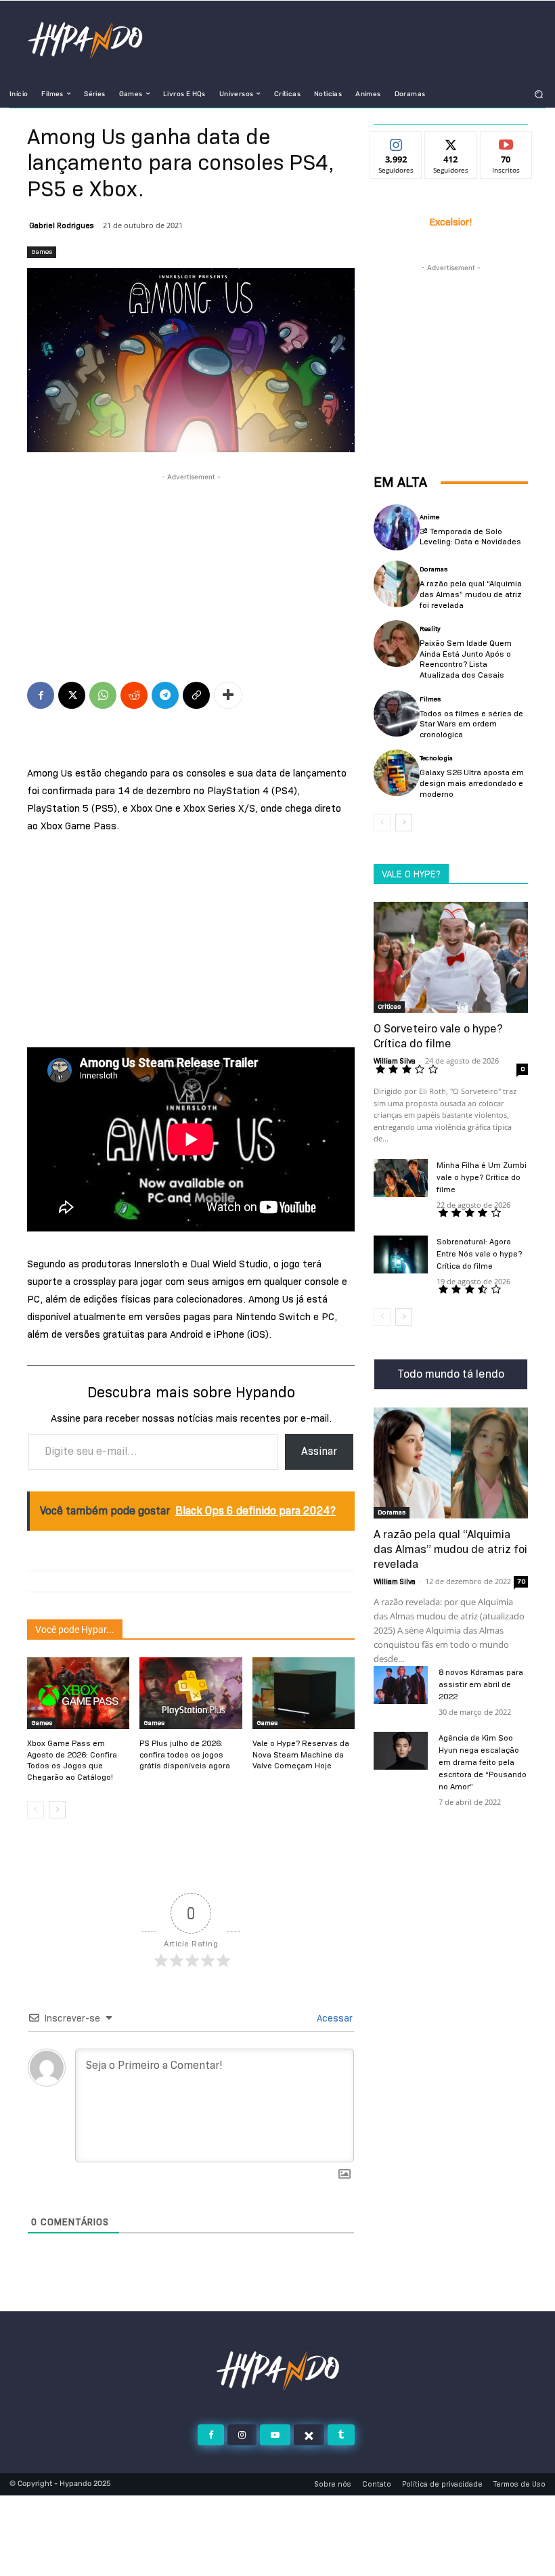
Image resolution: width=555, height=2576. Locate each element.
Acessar (333, 2018)
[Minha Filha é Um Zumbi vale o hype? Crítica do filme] (401, 1178)
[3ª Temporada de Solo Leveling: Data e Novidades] (397, 527)
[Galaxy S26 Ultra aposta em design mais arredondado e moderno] (397, 772)
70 (521, 1581)
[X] (72, 695)
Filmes (430, 699)
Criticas (389, 1006)
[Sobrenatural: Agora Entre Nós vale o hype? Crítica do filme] (401, 1254)
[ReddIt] (134, 695)
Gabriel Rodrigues (62, 225)
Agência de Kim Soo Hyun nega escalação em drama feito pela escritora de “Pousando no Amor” (483, 1762)
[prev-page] (36, 1810)
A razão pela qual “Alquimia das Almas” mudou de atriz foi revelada (471, 594)
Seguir (396, 142)
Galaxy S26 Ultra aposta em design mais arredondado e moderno (472, 783)
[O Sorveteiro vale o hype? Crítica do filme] (451, 957)
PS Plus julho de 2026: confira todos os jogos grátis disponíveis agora (185, 1754)
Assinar (319, 1451)
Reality (430, 629)
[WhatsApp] (103, 695)
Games (42, 252)
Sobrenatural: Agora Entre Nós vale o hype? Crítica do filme (479, 1253)
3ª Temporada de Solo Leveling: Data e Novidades (470, 537)
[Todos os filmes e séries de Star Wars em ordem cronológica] (397, 714)
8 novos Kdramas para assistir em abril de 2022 (481, 1684)
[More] (228, 695)
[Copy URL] (196, 695)
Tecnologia (436, 758)
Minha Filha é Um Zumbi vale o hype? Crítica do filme (482, 1177)
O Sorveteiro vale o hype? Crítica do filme (438, 1036)
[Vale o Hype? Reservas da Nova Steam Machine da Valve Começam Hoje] (304, 1693)
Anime (429, 517)
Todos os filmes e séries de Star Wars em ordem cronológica (471, 724)
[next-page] (57, 1810)
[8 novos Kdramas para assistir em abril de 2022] (401, 1685)
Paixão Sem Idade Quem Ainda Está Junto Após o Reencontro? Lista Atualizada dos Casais (466, 659)
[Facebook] (41, 695)
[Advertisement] (191, 552)
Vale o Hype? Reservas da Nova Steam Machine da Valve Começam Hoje (301, 1754)
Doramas (434, 569)
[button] (539, 94)
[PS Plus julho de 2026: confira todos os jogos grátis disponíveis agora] (191, 1693)
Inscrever (506, 142)
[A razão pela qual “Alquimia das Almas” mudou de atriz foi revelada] (397, 584)
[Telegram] (165, 695)
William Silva (395, 1061)
